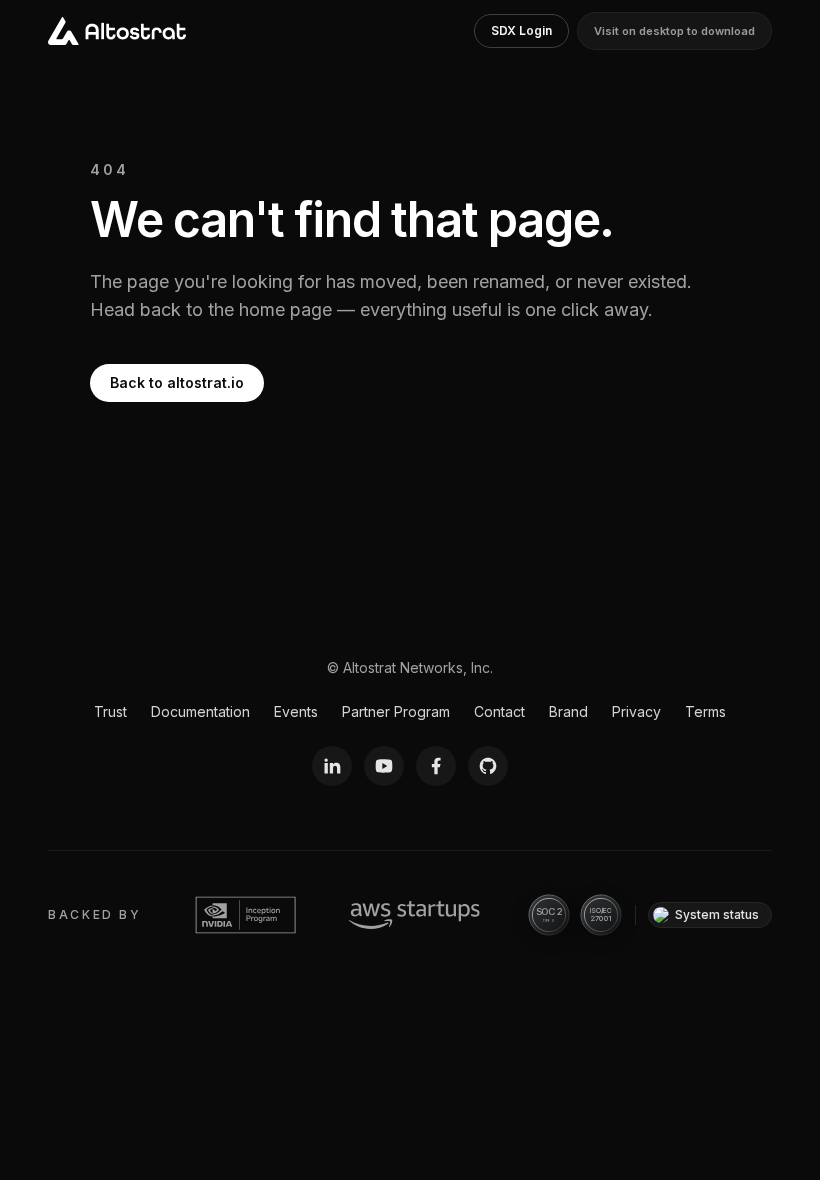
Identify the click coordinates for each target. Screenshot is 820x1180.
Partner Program (396, 711)
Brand (568, 711)
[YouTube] (384, 766)
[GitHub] (488, 766)
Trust (110, 711)
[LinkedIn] (332, 766)
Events (296, 711)
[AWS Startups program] (414, 915)
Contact (499, 711)
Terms (705, 711)
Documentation (200, 711)
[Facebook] (436, 766)
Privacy (636, 711)
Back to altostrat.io (177, 382)
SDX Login (521, 30)
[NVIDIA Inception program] (245, 915)
